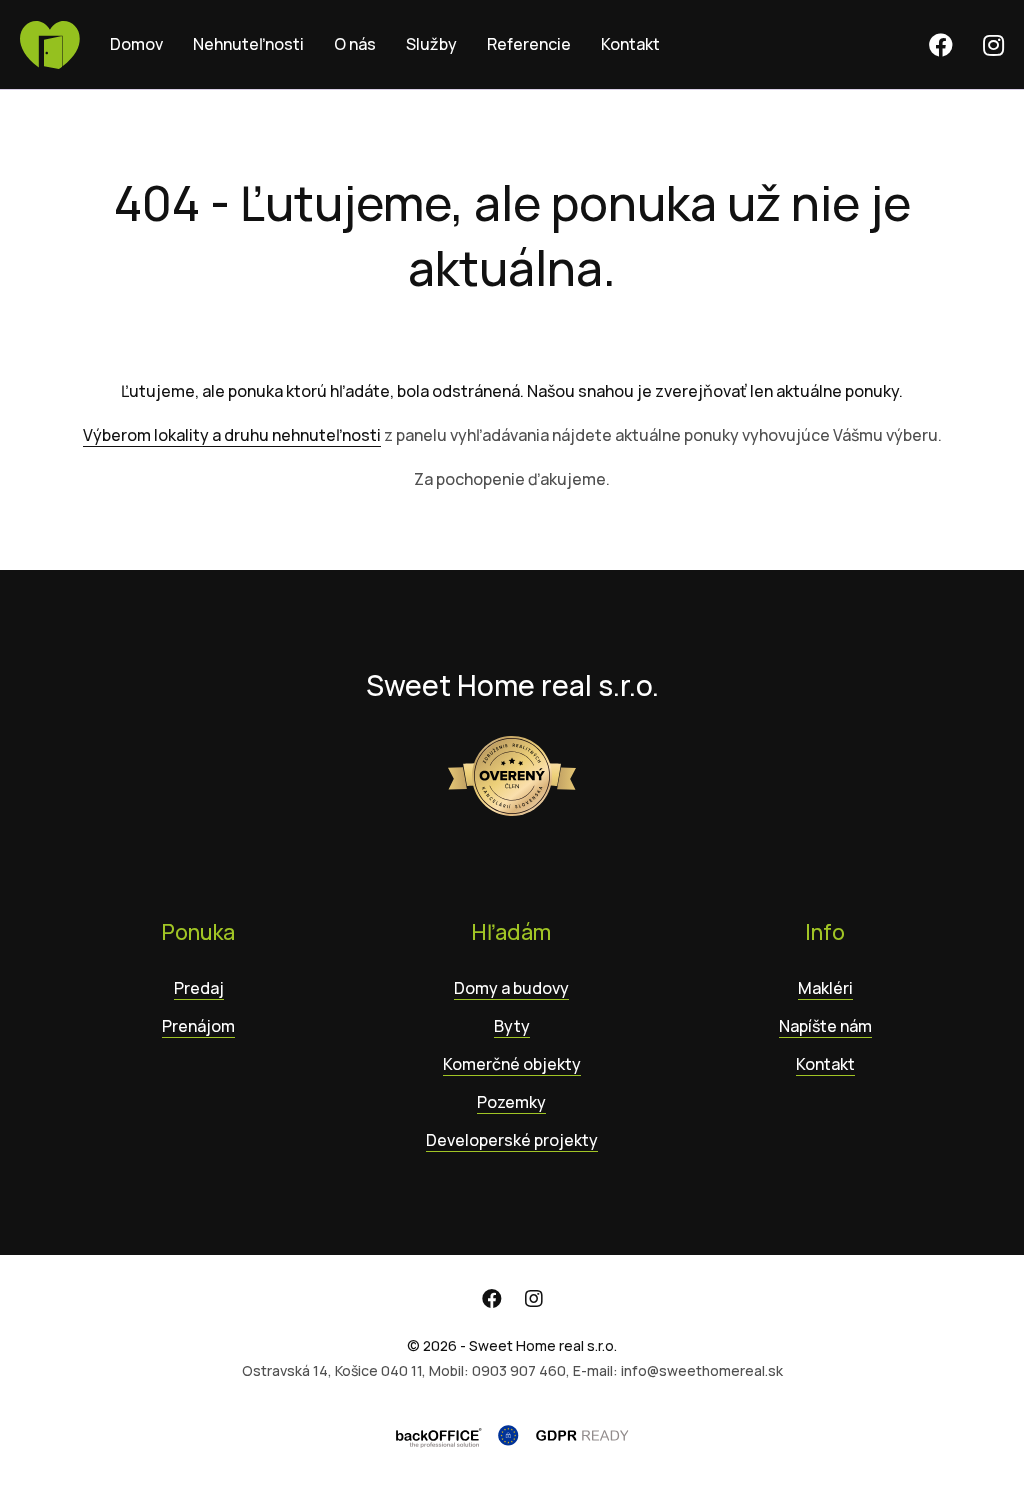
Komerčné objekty (512, 1064)
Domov (136, 44)
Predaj (199, 988)
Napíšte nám (825, 1026)
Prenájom (198, 1026)
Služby (431, 44)
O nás (355, 44)
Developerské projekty (512, 1140)
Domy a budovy (511, 988)
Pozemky (511, 1102)
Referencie (529, 44)
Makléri (825, 988)
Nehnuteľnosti (248, 44)
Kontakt (630, 44)
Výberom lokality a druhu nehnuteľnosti (232, 435)
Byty (512, 1026)
